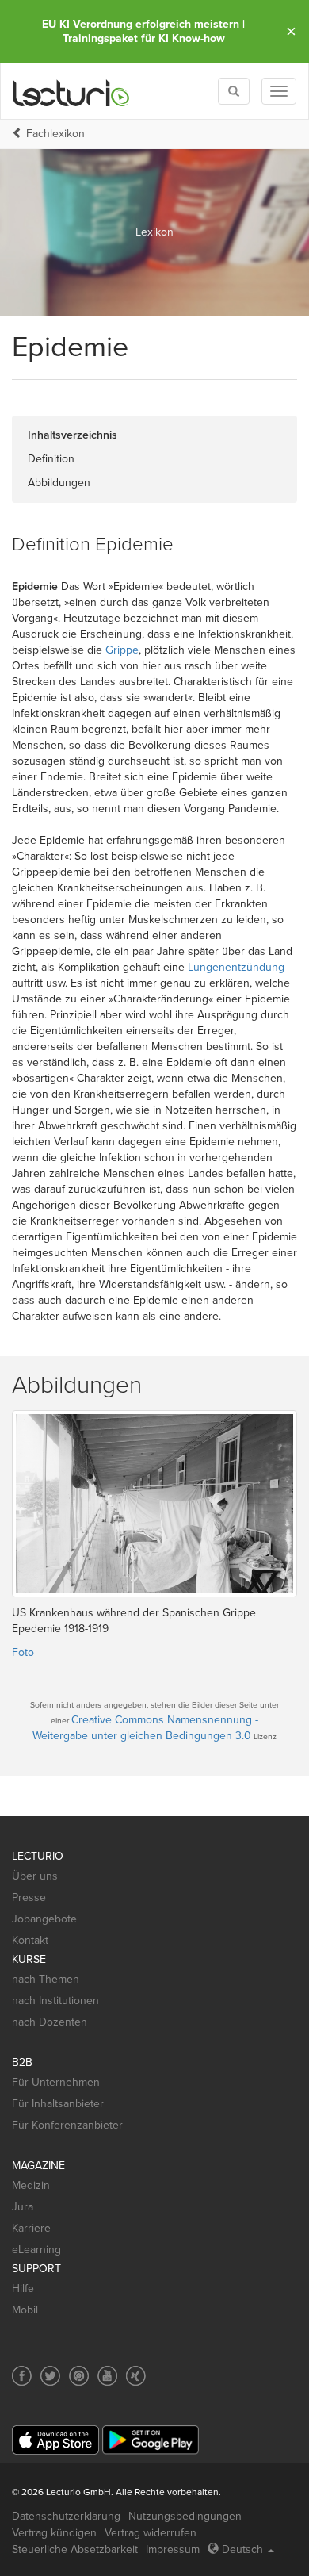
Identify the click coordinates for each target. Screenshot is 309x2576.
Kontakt (30, 1940)
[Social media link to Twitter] (50, 2376)
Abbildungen (59, 483)
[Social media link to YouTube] (107, 2376)
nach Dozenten (50, 2022)
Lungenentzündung (236, 967)
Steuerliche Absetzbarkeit (75, 2549)
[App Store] (55, 2440)
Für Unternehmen (56, 2082)
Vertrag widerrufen (151, 2533)
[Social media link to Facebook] (22, 2376)
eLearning (36, 2250)
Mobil (25, 2310)
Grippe (122, 650)
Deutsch (242, 2549)
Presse (29, 1897)
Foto (23, 1652)
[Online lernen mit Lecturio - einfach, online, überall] (71, 92)
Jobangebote (44, 1919)
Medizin (31, 2185)
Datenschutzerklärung (66, 2516)
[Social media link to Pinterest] (79, 2376)
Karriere (31, 2228)
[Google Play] (151, 2440)
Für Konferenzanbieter (67, 2125)
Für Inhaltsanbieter (58, 2104)
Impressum (173, 2549)
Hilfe (23, 2288)
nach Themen (46, 1979)
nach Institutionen (55, 2001)
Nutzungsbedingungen (185, 2516)
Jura (23, 2207)
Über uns (35, 1876)
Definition (51, 459)
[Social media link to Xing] (136, 2376)
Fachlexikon (55, 134)
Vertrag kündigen (54, 2533)
